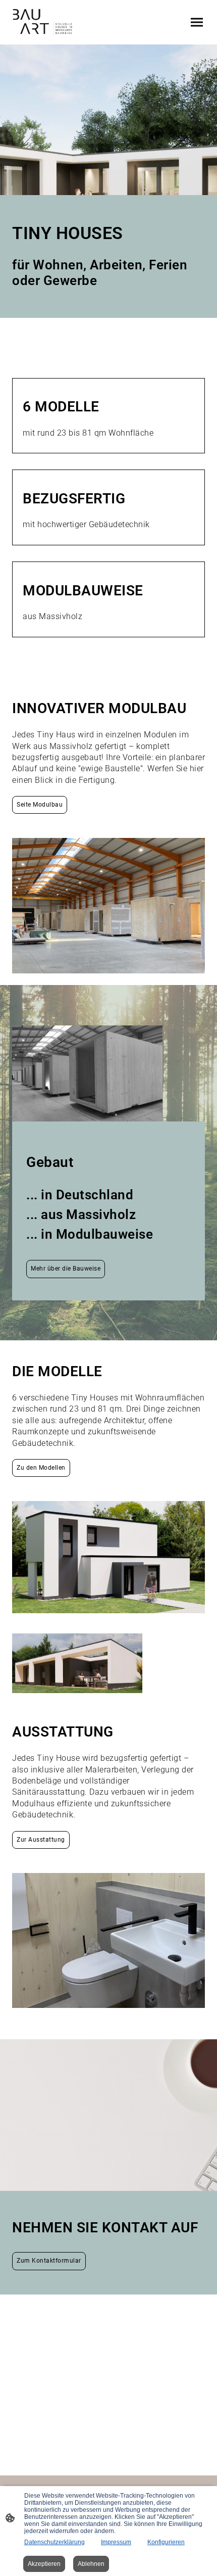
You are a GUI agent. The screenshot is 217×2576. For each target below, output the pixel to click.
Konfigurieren (166, 2542)
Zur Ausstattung (41, 1840)
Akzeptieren (44, 2564)
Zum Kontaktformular (49, 2261)
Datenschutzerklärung (55, 2542)
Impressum (116, 2542)
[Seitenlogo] (43, 22)
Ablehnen (91, 2564)
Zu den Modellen (41, 1468)
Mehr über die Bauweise (66, 1269)
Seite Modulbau (40, 805)
